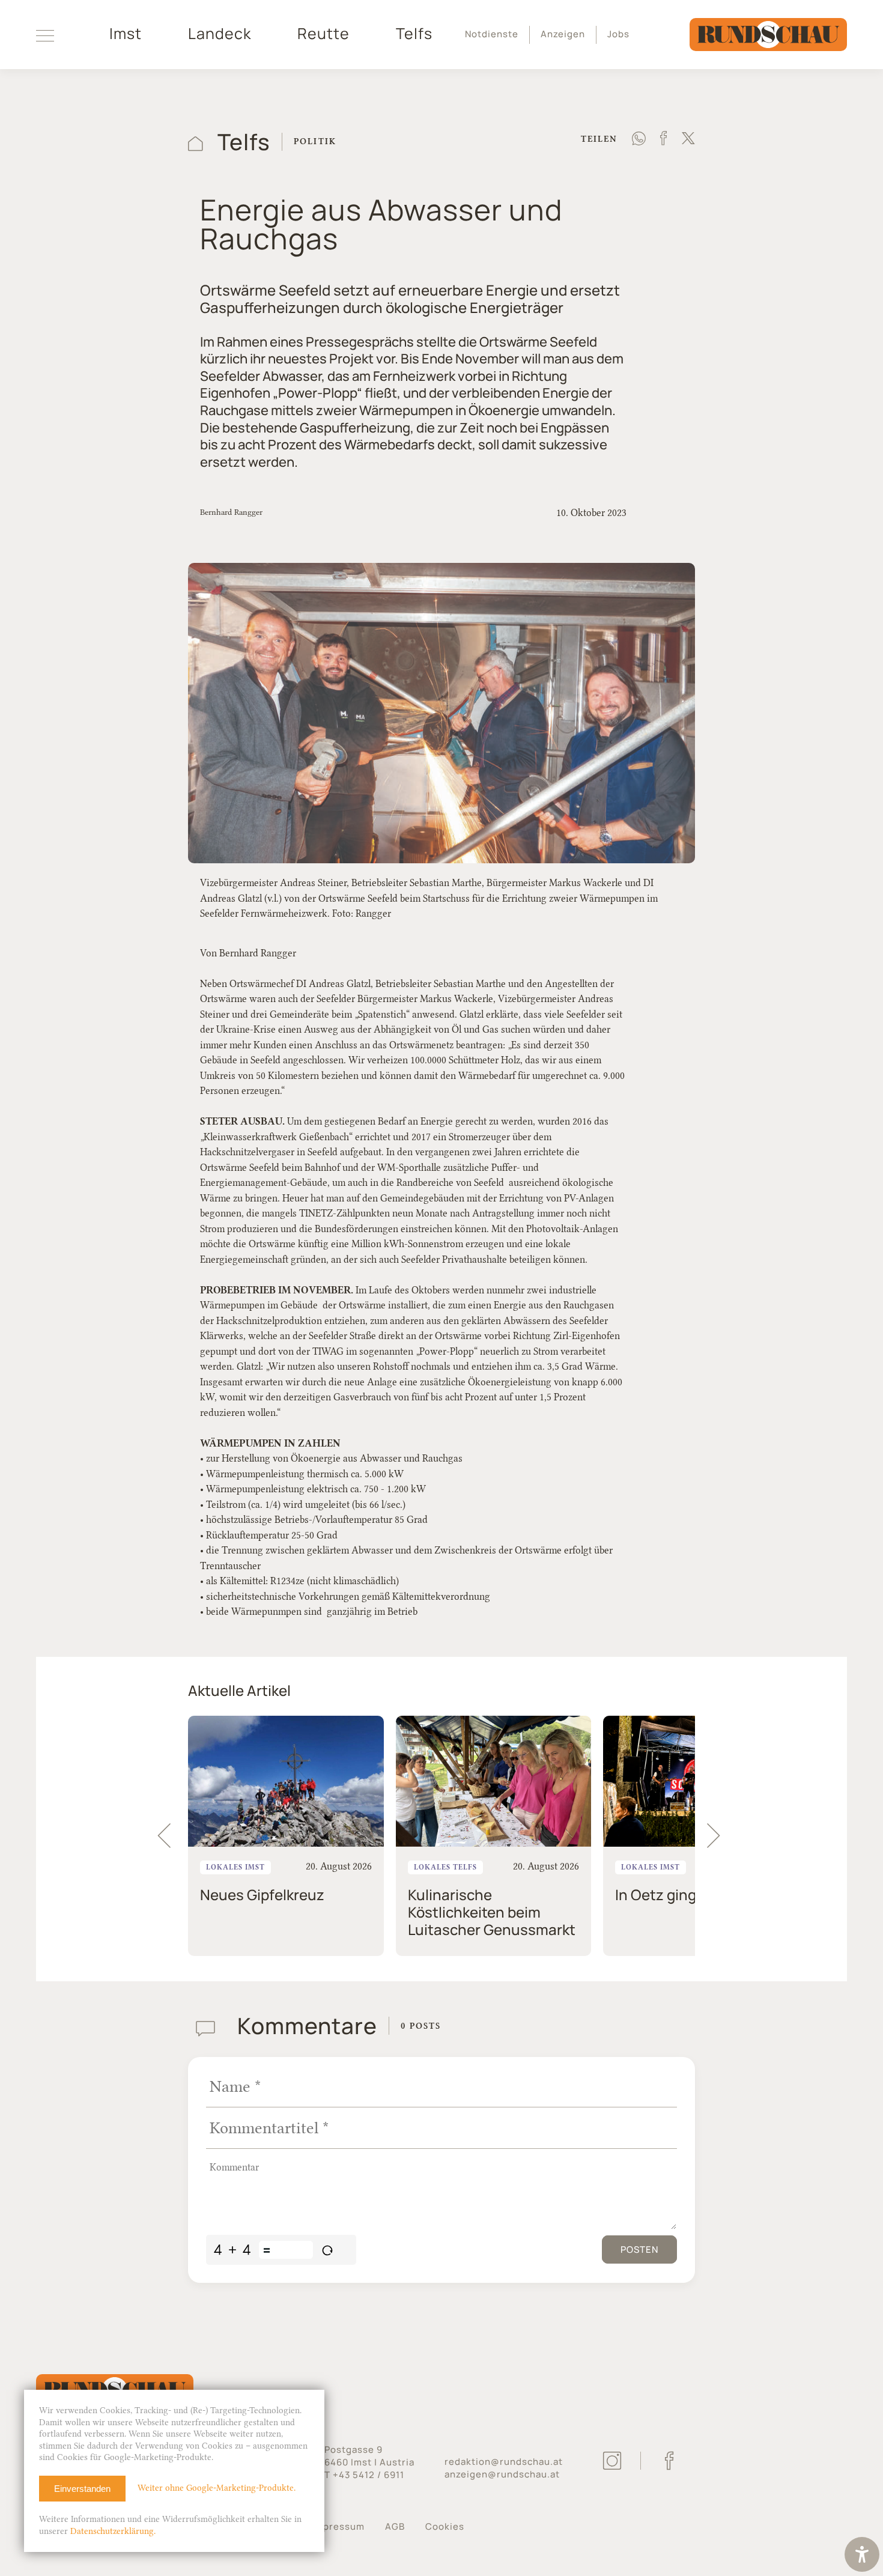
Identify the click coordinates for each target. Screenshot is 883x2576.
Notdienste (492, 34)
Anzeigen (563, 34)
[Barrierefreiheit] (862, 2556)
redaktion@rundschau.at (504, 2462)
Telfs (414, 34)
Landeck (220, 34)
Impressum (338, 2526)
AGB (395, 2526)
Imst (126, 34)
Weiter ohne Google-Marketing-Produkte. (217, 2488)
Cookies (445, 2526)
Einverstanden (82, 2489)
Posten (639, 2249)
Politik (315, 141)
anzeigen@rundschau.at (502, 2474)
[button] (719, 1836)
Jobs (618, 34)
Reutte (323, 34)
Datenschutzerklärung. (113, 2531)
